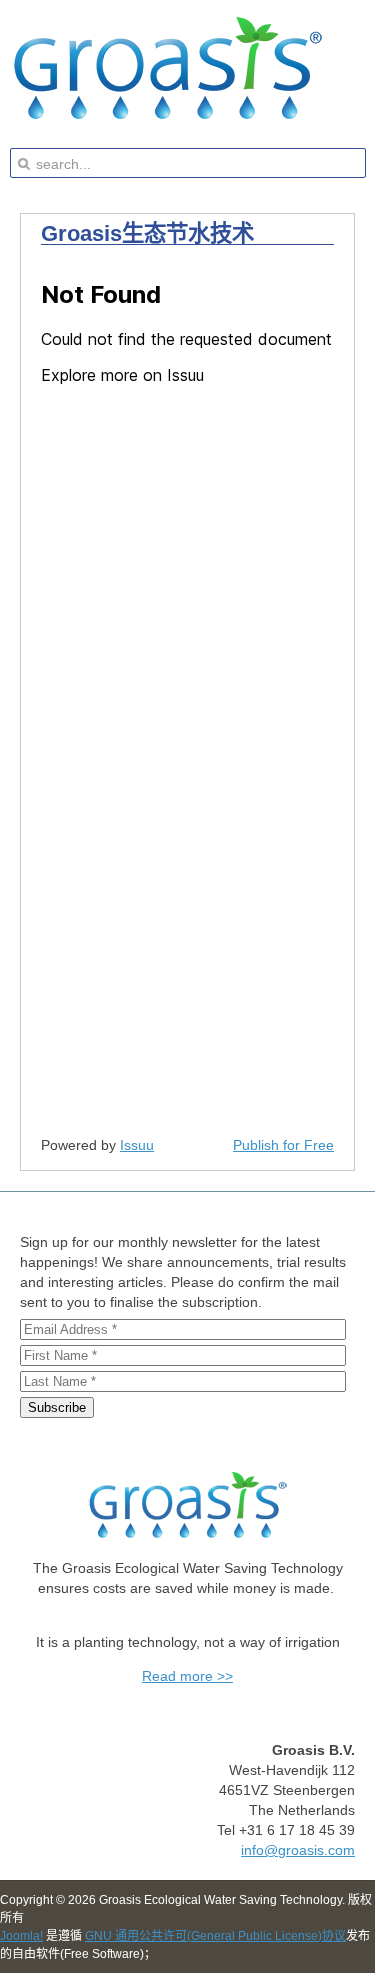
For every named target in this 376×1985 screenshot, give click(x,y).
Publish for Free (283, 1145)
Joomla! (21, 1936)
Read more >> (187, 1676)
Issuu (137, 1145)
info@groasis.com (298, 1850)
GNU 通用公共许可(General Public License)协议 (215, 1936)
